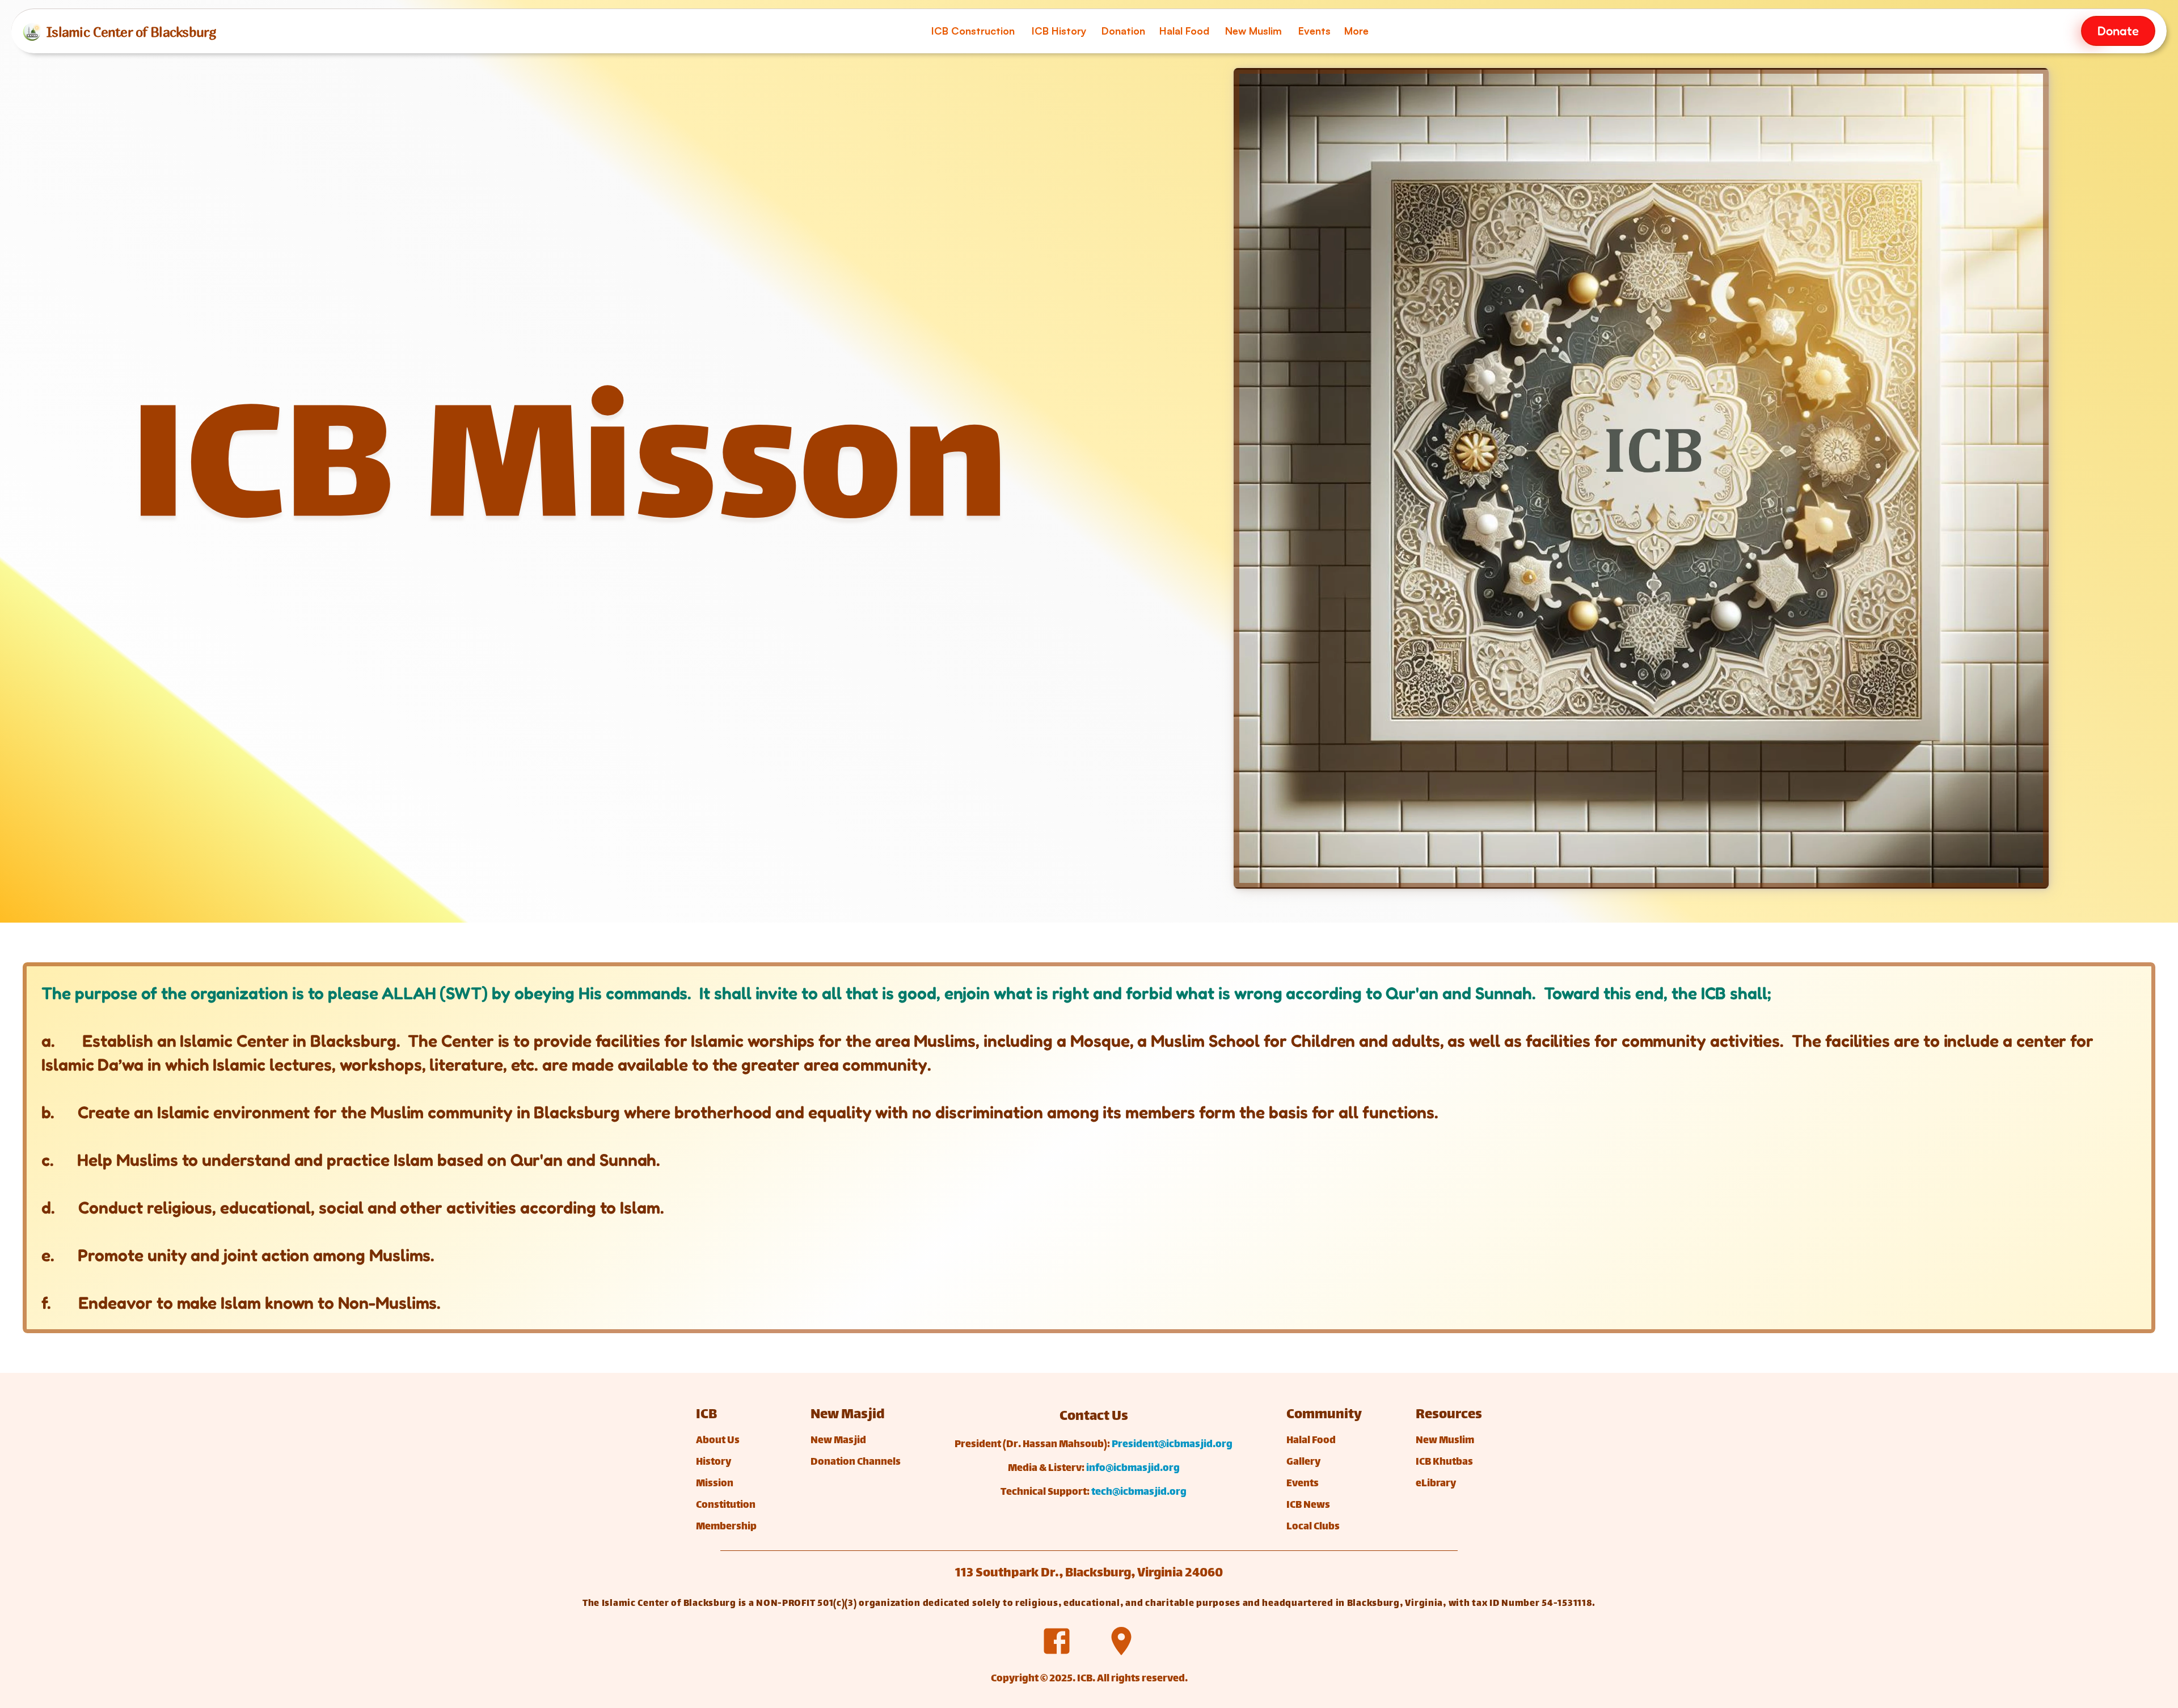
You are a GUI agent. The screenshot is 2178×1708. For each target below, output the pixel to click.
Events (1303, 1484)
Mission (715, 1484)
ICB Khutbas (1444, 1462)
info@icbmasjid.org (1132, 1469)
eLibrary (1436, 1484)
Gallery (1303, 1462)
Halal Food (1311, 1441)
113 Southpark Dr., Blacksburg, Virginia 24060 (1089, 1574)
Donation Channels (856, 1462)
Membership (726, 1527)
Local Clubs (1313, 1527)
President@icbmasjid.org (1172, 1445)
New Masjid (839, 1441)
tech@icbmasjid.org (1139, 1493)
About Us (718, 1441)
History (714, 1462)
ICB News (1308, 1506)
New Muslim (1445, 1441)
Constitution (726, 1506)
